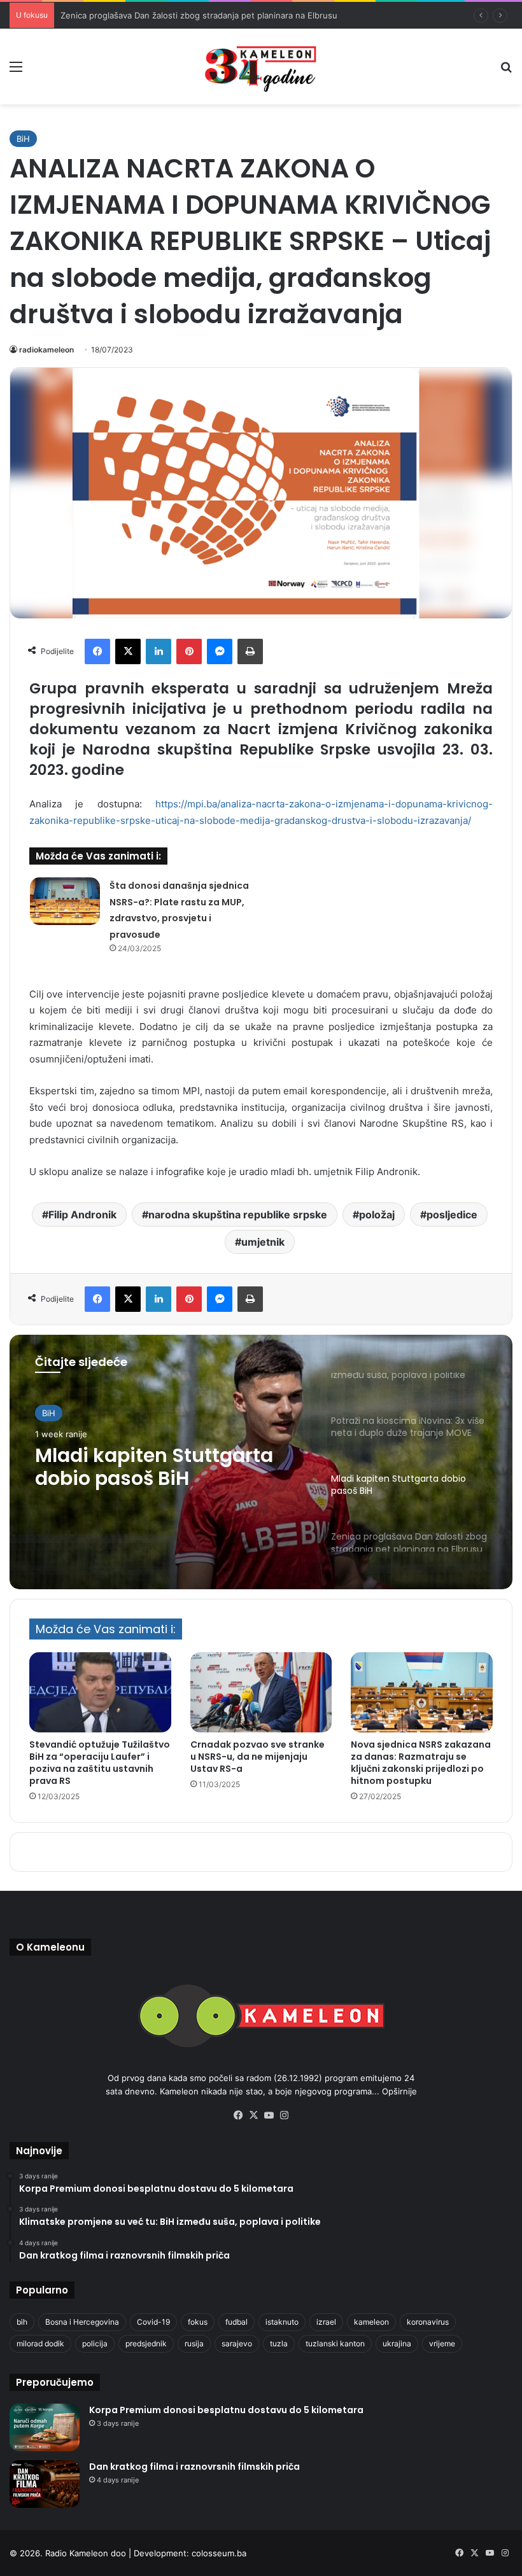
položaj (377, 1215)
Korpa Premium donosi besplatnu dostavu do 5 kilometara (226, 2410)
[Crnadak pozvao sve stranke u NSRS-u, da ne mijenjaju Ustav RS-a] (261, 1692)
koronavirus (428, 2322)
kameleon (371, 2322)
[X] (128, 651)
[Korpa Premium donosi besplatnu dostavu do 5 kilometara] (45, 2427)
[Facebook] (97, 651)
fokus (198, 2322)
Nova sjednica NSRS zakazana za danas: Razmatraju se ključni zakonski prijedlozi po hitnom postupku (421, 1763)
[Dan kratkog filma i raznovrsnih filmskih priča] (45, 2484)
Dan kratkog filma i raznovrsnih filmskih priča (194, 2467)
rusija (194, 2343)
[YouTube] (269, 2115)
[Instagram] (284, 2115)
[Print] (250, 651)
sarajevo (237, 2343)
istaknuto (282, 2322)
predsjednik (146, 2343)
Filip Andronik (82, 1215)
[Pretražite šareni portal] (506, 71)
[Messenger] (220, 651)
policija (95, 2343)
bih (22, 2322)
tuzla (279, 2343)
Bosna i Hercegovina (82, 2322)
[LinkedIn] (159, 651)
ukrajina (397, 2343)
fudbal (236, 2322)
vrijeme (442, 2343)
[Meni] (16, 71)
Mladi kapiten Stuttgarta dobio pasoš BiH (154, 1467)
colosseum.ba (219, 2553)
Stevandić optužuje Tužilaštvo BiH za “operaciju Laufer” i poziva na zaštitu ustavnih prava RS (100, 1763)
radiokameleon (46, 350)
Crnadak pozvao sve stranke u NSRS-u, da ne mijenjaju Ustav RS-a (257, 1757)
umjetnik (263, 1242)
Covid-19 (153, 2322)
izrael (326, 2322)
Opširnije (399, 2091)
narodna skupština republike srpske (238, 1215)
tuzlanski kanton (335, 2343)
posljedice (452, 1215)
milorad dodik (40, 2343)
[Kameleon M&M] (261, 66)
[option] (261, 1462)
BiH (23, 139)
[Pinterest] (189, 651)
